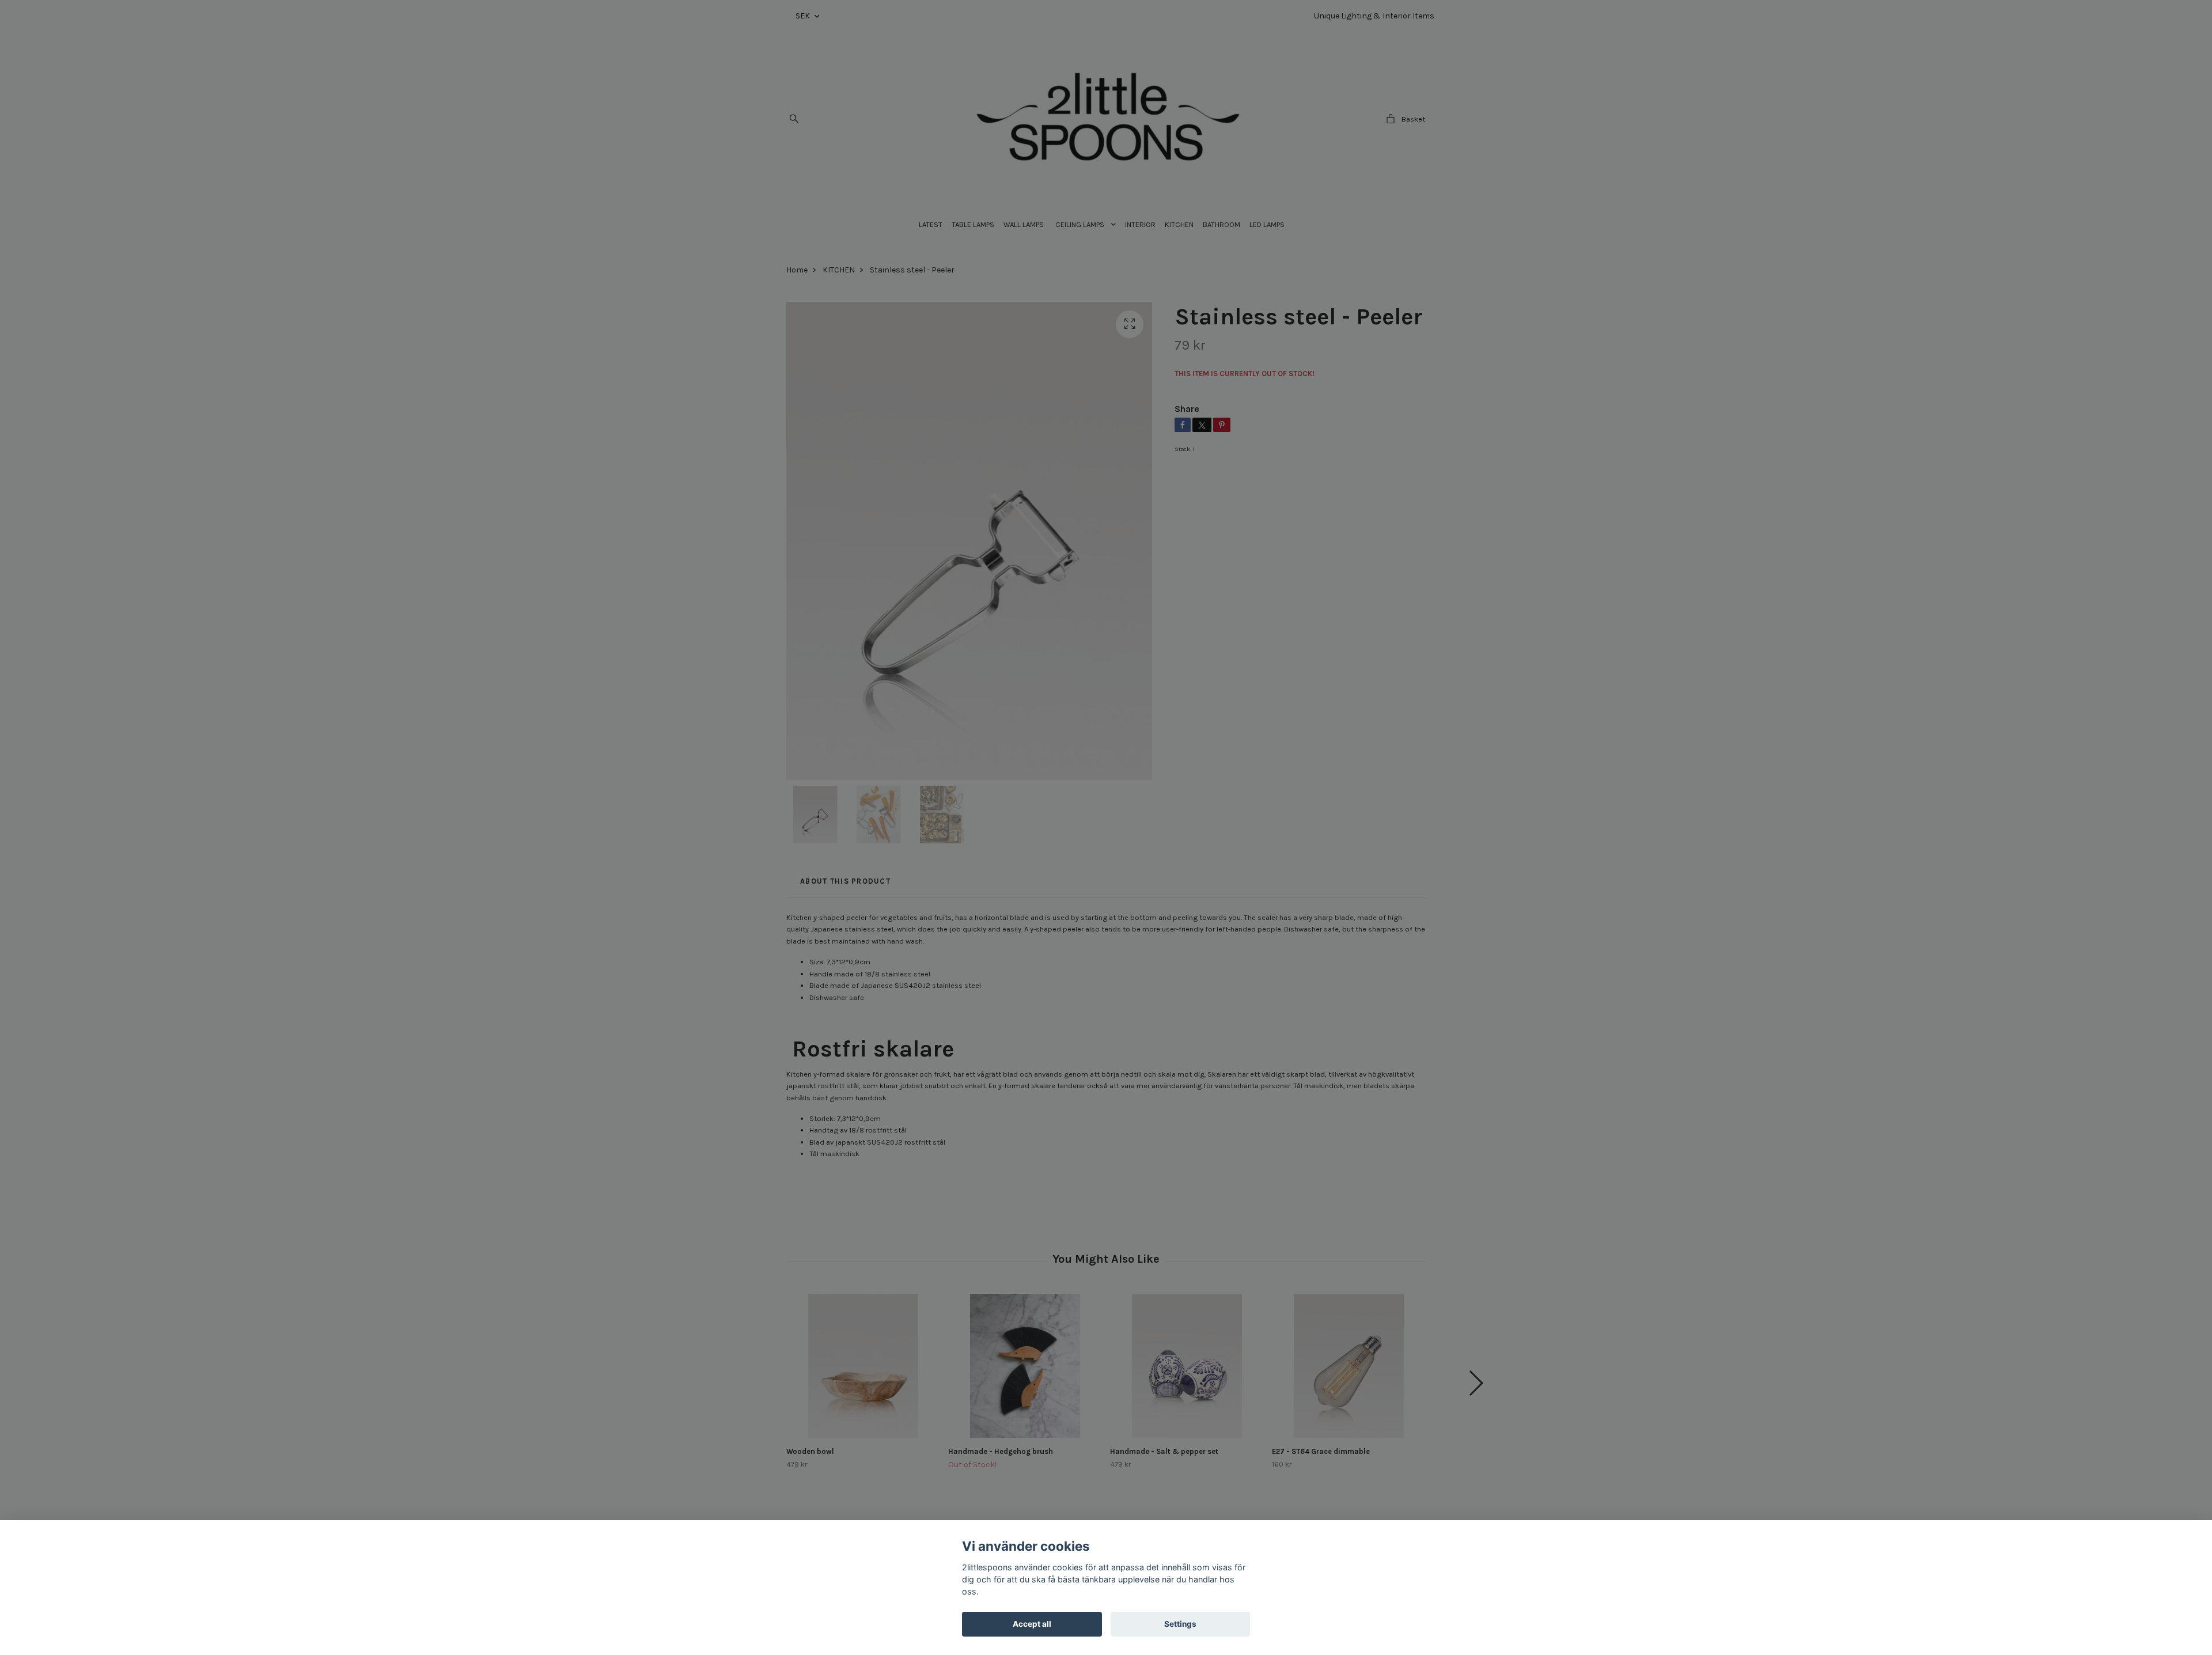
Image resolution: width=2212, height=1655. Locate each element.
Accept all (1032, 1624)
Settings (1180, 1624)
